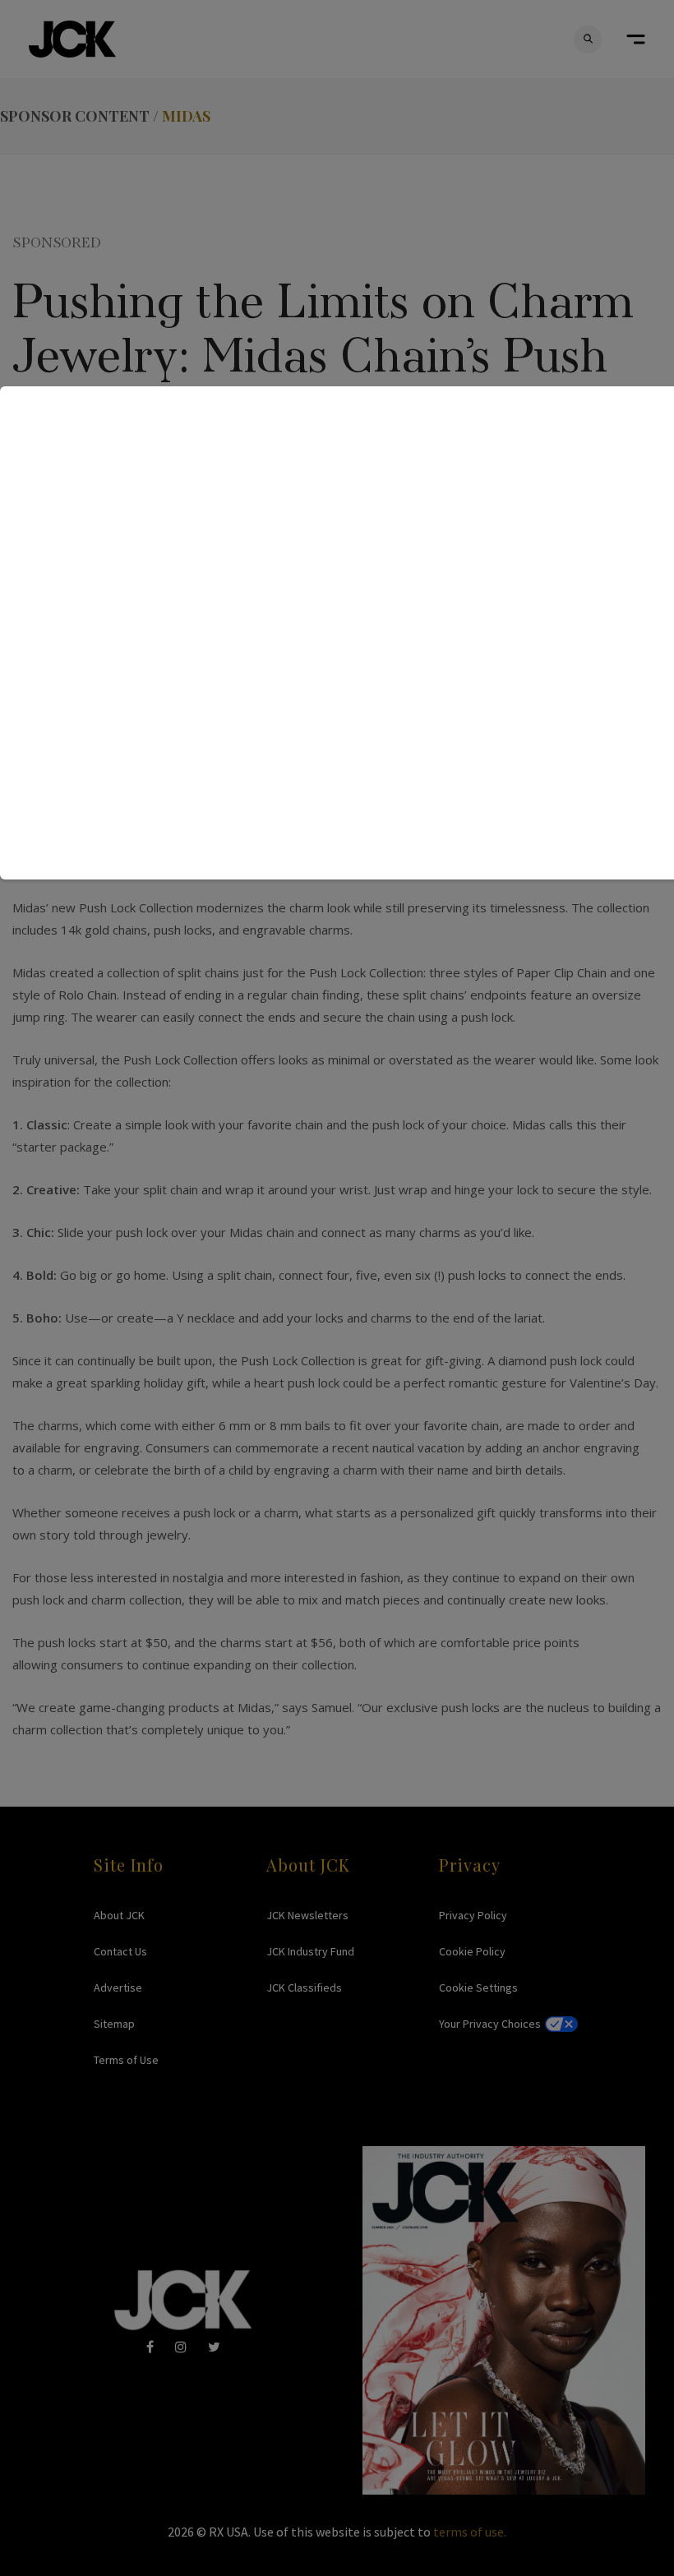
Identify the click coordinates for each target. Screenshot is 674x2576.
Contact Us (120, 1951)
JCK (72, 39)
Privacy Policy (473, 1915)
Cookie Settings (478, 1987)
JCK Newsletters (307, 1915)
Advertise (118, 1987)
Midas (186, 116)
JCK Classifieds (304, 1987)
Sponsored (57, 241)
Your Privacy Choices (490, 2024)
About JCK (119, 1915)
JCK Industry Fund (310, 1951)
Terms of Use (126, 2060)
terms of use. (470, 2532)
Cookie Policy (472, 1951)
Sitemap (114, 2024)
